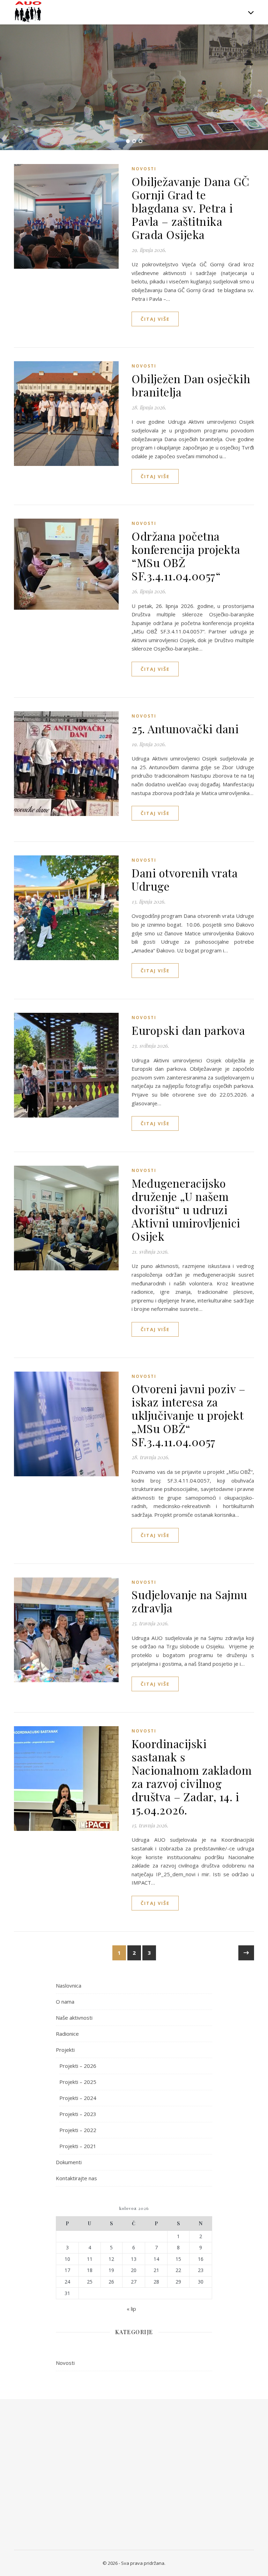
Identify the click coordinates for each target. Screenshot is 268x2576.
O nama (65, 2002)
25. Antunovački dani (185, 729)
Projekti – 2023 (78, 2114)
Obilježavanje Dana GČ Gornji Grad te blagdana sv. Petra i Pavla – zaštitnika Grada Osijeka (191, 208)
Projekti (65, 2050)
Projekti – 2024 (78, 2098)
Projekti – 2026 (78, 2066)
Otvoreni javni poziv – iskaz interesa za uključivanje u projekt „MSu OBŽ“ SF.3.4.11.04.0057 (188, 1415)
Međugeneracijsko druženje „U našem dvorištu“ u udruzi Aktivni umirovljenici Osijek (186, 1209)
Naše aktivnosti (74, 2018)
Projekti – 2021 (78, 2146)
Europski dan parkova (188, 1030)
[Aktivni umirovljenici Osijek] (28, 12)
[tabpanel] (134, 87)
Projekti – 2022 (78, 2130)
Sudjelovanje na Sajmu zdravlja (189, 1601)
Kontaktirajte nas (76, 2178)
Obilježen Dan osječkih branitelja (191, 385)
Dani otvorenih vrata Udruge (185, 879)
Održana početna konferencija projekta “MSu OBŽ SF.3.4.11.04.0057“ (186, 556)
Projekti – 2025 (78, 2082)
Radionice (67, 2034)
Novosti (144, 169)
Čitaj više (155, 319)
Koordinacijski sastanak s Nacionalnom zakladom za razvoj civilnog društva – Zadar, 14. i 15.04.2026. (192, 1777)
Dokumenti (69, 2162)
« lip (131, 2309)
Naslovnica (69, 1985)
